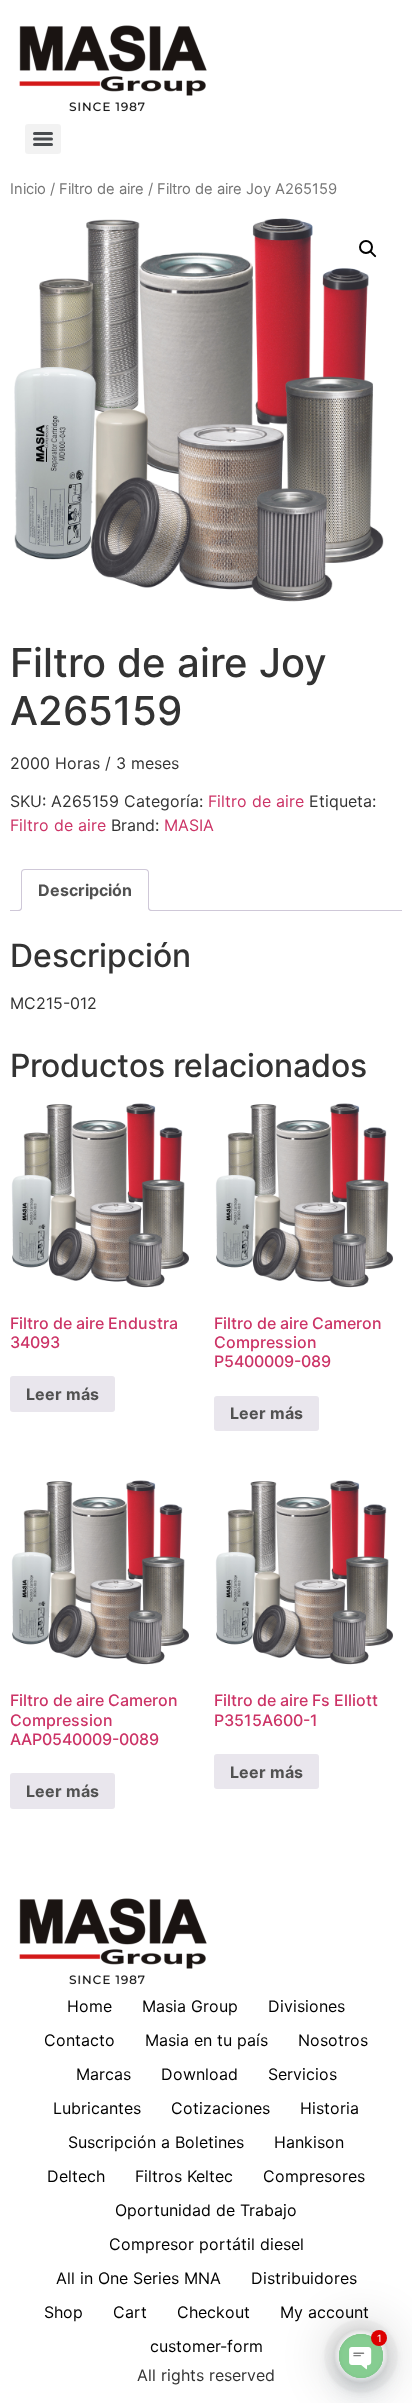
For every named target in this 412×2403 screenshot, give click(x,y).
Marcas (103, 2074)
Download (199, 2074)
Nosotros (333, 2040)
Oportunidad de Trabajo (206, 2210)
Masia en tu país (206, 2040)
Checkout (213, 2312)
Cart (130, 2312)
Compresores (314, 2176)
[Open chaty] (361, 2356)
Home (89, 2006)
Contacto (79, 2040)
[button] (368, 249)
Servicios (302, 2074)
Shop (63, 2312)
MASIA (189, 825)
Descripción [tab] (85, 890)
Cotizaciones (220, 2108)
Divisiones (306, 2006)
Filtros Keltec (184, 2176)
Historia (329, 2108)
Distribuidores (304, 2278)
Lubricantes (97, 2108)
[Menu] (43, 139)
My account (324, 2312)
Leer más (62, 1394)
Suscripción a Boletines (156, 2142)
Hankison (309, 2142)
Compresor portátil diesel (206, 2244)
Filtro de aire (101, 189)
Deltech (76, 2176)
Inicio (28, 189)
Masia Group (190, 2006)
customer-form (206, 2346)
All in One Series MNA (138, 2278)
